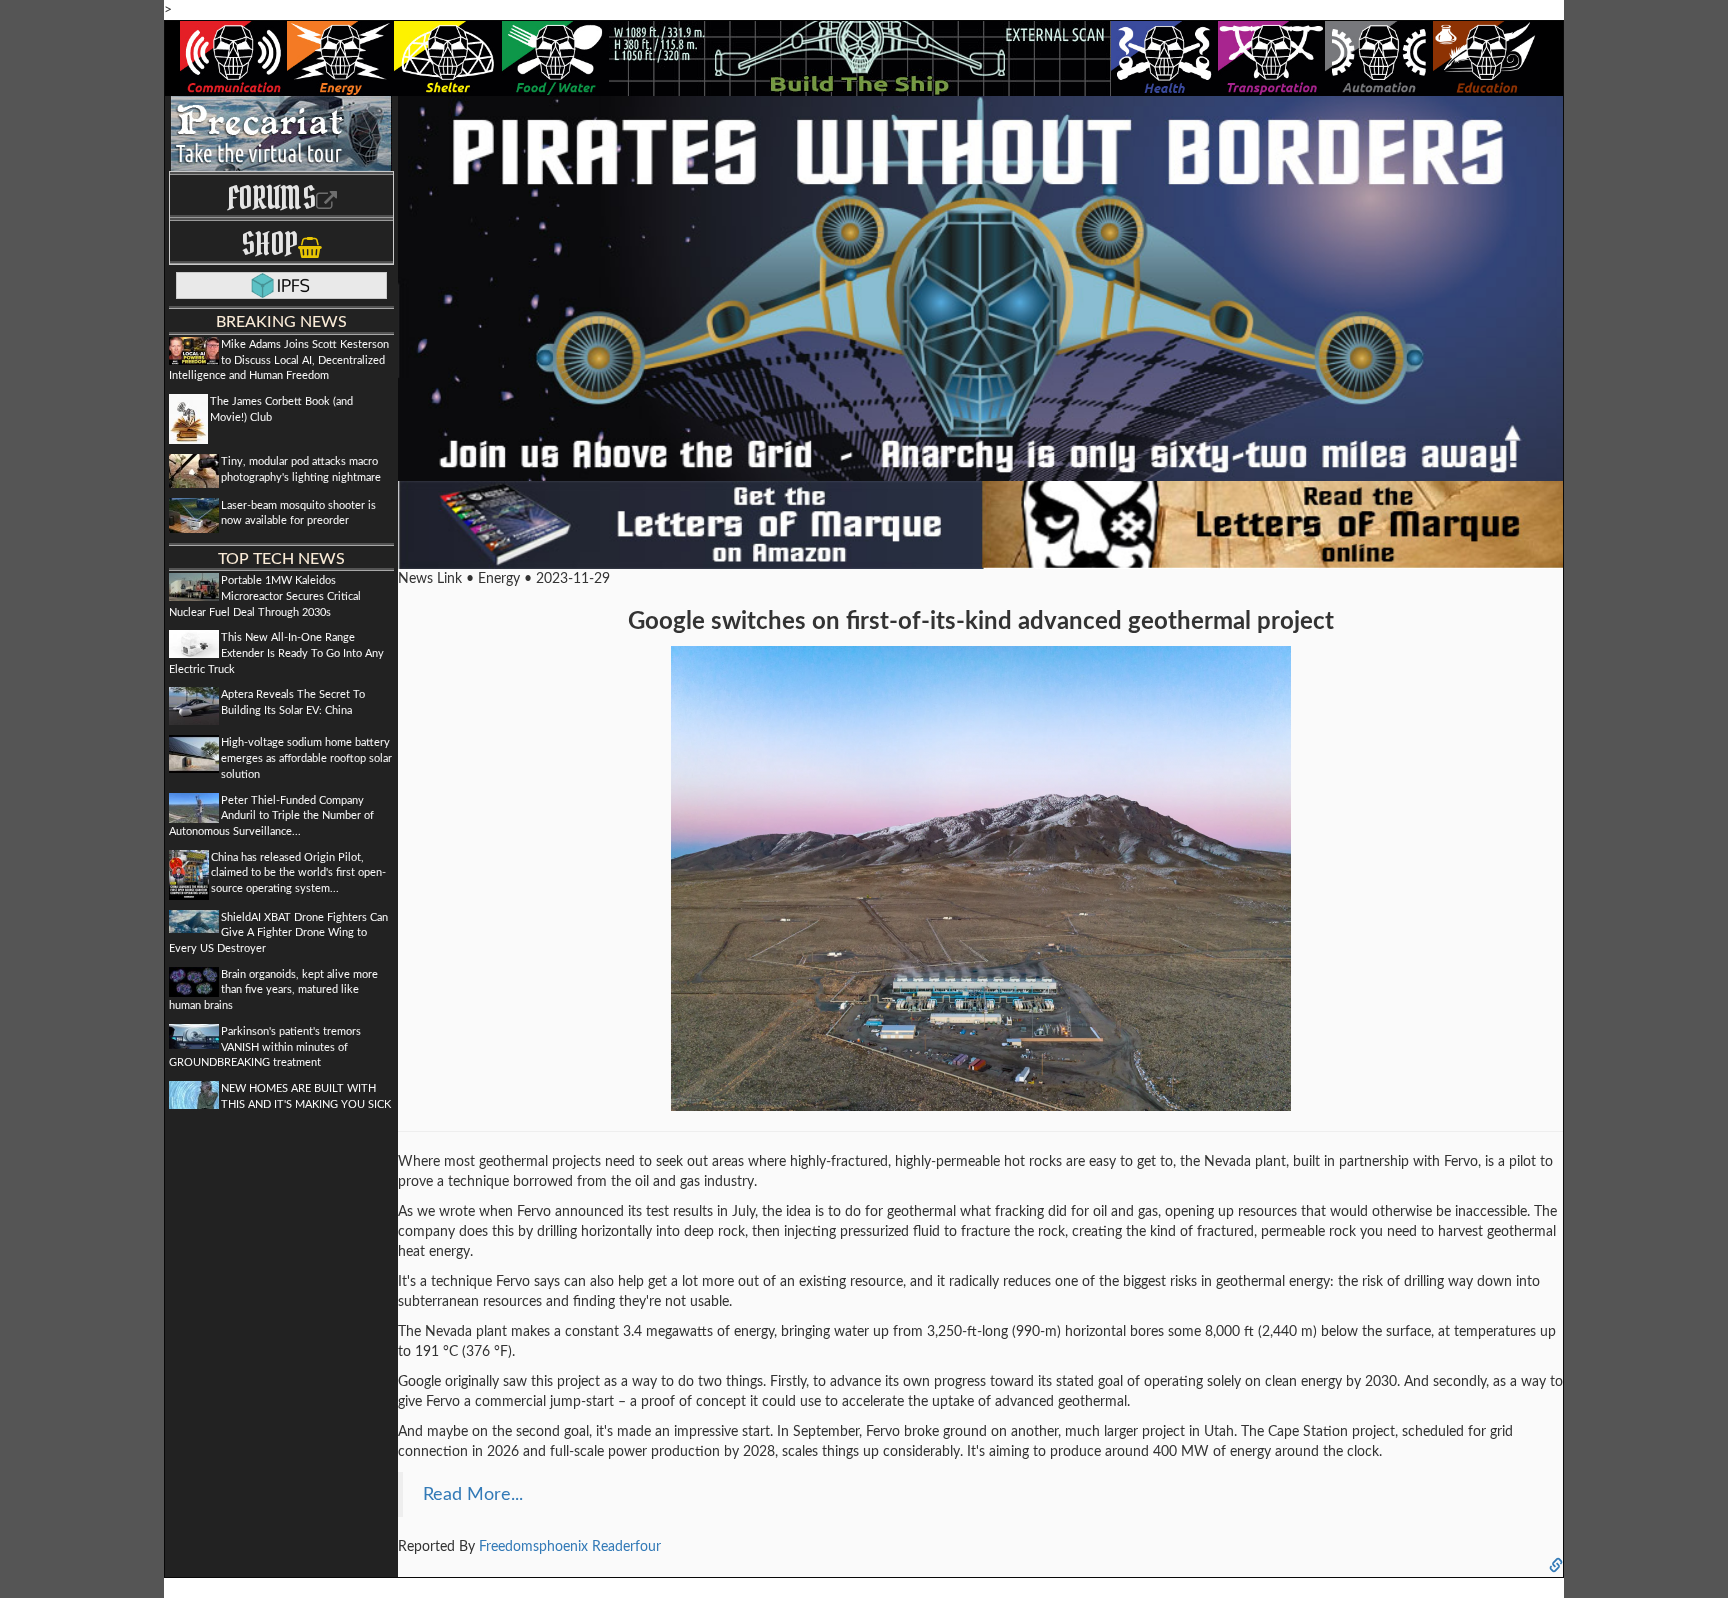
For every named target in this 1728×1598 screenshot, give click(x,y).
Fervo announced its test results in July (636, 1212)
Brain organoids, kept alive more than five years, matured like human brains (273, 990)
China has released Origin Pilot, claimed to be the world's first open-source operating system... (298, 873)
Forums (271, 197)
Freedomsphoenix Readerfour (570, 1547)
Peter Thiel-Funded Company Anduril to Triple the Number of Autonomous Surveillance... (271, 816)
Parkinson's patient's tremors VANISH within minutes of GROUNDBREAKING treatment (265, 1047)
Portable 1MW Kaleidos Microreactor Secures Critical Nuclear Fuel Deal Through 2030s (265, 596)
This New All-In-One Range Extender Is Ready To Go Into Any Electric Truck (276, 653)
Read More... (473, 1494)
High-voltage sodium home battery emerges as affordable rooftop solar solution (306, 758)
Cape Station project (1331, 1432)
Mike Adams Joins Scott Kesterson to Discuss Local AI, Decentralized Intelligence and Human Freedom (279, 360)
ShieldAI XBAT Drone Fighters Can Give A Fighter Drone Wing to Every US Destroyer (278, 933)
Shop (269, 243)
